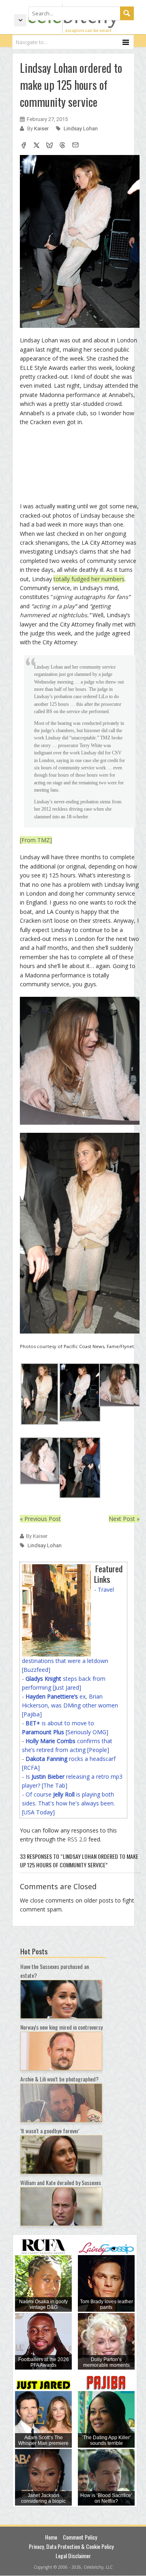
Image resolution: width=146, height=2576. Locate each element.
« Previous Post (40, 1519)
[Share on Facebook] (24, 146)
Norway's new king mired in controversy (61, 2027)
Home (51, 2537)
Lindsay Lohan (81, 128)
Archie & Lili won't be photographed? (59, 2079)
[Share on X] (36, 146)
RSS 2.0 (77, 1839)
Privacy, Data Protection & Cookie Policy (71, 2546)
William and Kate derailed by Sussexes (61, 2182)
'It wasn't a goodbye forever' (50, 2131)
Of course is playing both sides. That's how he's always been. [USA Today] (68, 1803)
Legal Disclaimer (73, 2556)
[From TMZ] (36, 840)
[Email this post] (75, 146)
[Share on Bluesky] (49, 146)
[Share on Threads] (62, 146)
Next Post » (124, 1519)
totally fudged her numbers (89, 579)
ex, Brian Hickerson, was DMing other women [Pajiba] (70, 1705)
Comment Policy (80, 2537)
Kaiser (42, 128)
